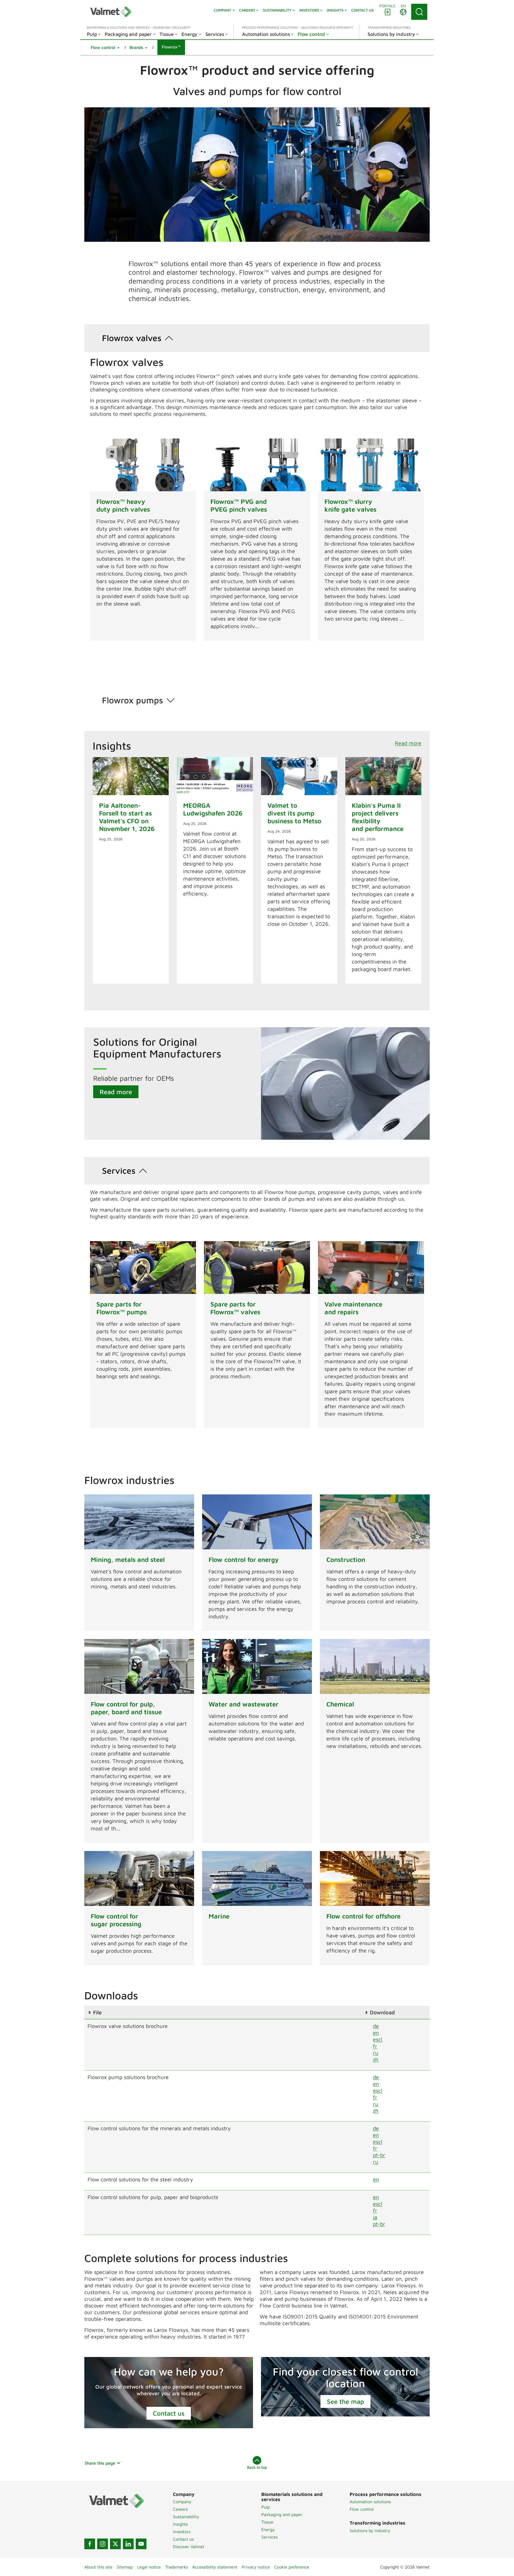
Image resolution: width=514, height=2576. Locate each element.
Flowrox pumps (133, 700)
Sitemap (125, 2567)
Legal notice (149, 2567)
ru (376, 2053)
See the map (345, 2401)
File (97, 2012)
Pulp (266, 2507)
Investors (182, 2532)
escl (378, 2039)
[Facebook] (90, 2544)
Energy (268, 2529)
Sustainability (186, 2517)
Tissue (267, 2522)
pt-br (379, 2155)
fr (375, 2046)
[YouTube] (141, 2544)
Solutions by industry (370, 2530)
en (376, 2033)
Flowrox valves (132, 338)
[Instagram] (103, 2544)
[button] (105, 47)
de (376, 2026)
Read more (408, 743)
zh (376, 2059)
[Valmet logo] (111, 12)
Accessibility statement (215, 2567)
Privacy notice (256, 2567)
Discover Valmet (189, 2547)
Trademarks (177, 2567)
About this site (98, 2567)
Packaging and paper (282, 2514)
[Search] (419, 12)
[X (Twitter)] (115, 2544)
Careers (180, 2509)
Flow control (362, 2509)
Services (119, 1170)
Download (382, 2012)
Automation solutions (370, 2502)
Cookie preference (292, 2567)
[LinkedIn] (128, 2544)
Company (182, 2502)
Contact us (169, 2413)
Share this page (100, 2463)
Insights (180, 2524)
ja (375, 2217)
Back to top (257, 2467)
